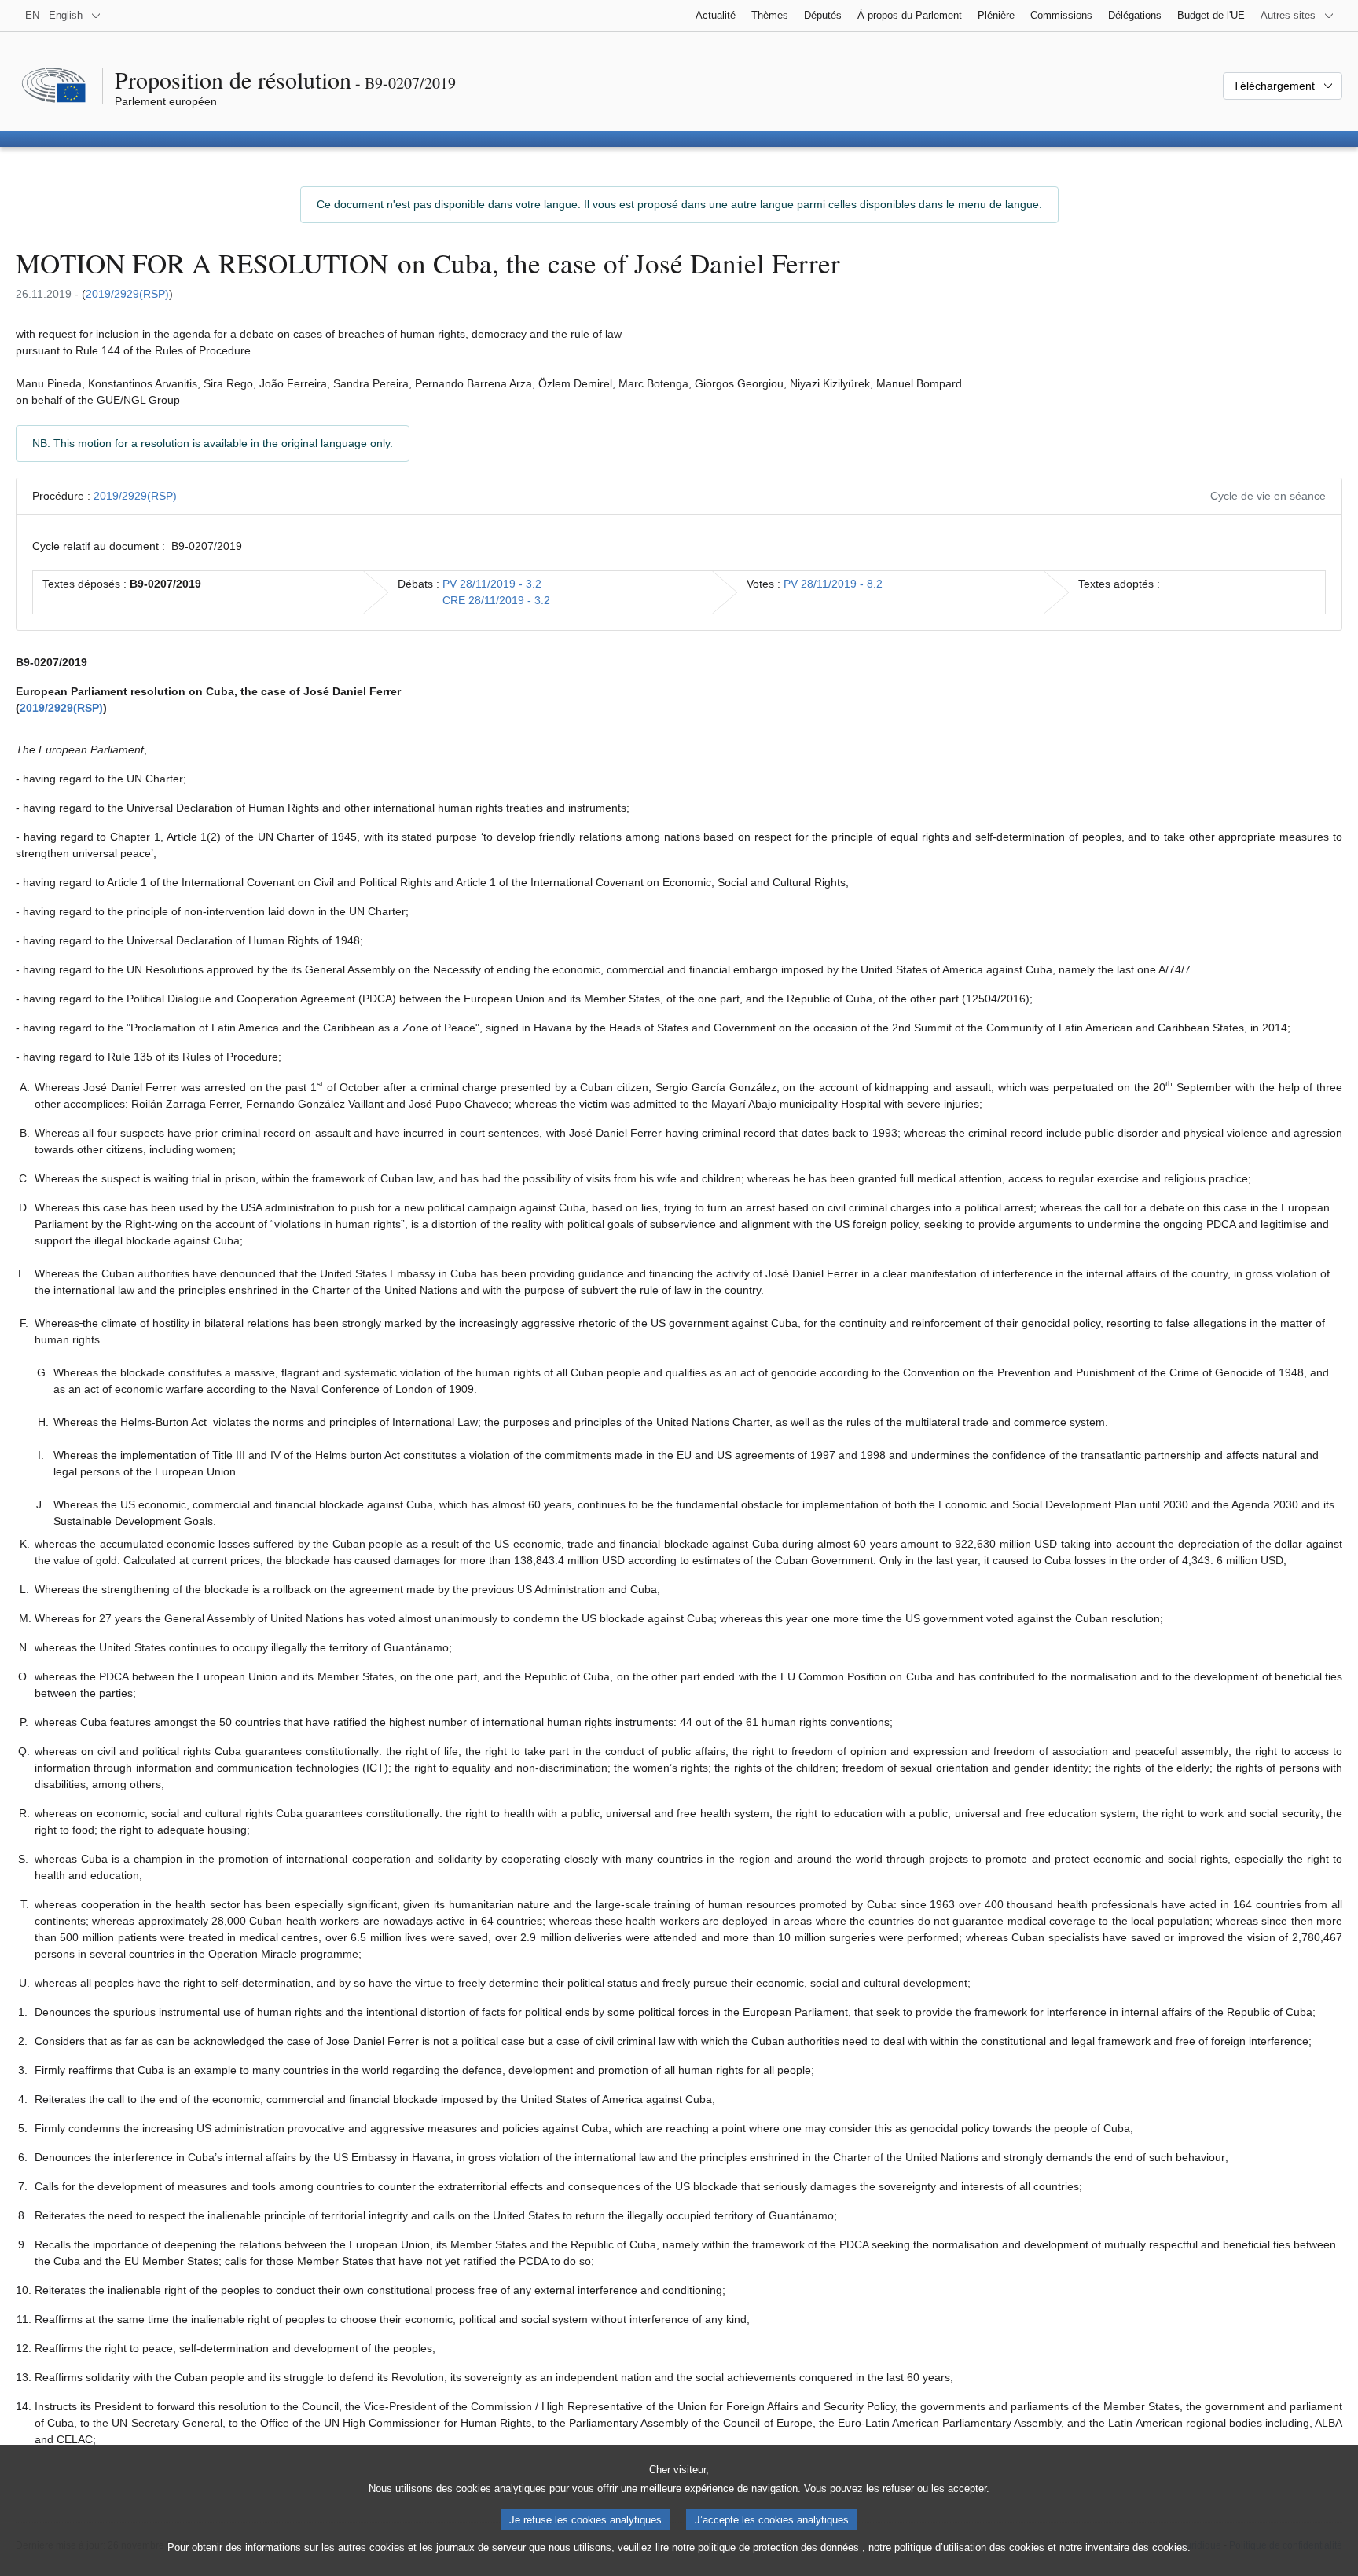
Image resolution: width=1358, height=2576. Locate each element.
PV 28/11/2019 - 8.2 (833, 584)
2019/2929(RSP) (127, 294)
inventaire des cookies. (1138, 2547)
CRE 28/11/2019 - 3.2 (496, 600)
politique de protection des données (778, 2547)
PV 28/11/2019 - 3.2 (492, 584)
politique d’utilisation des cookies (969, 2547)
